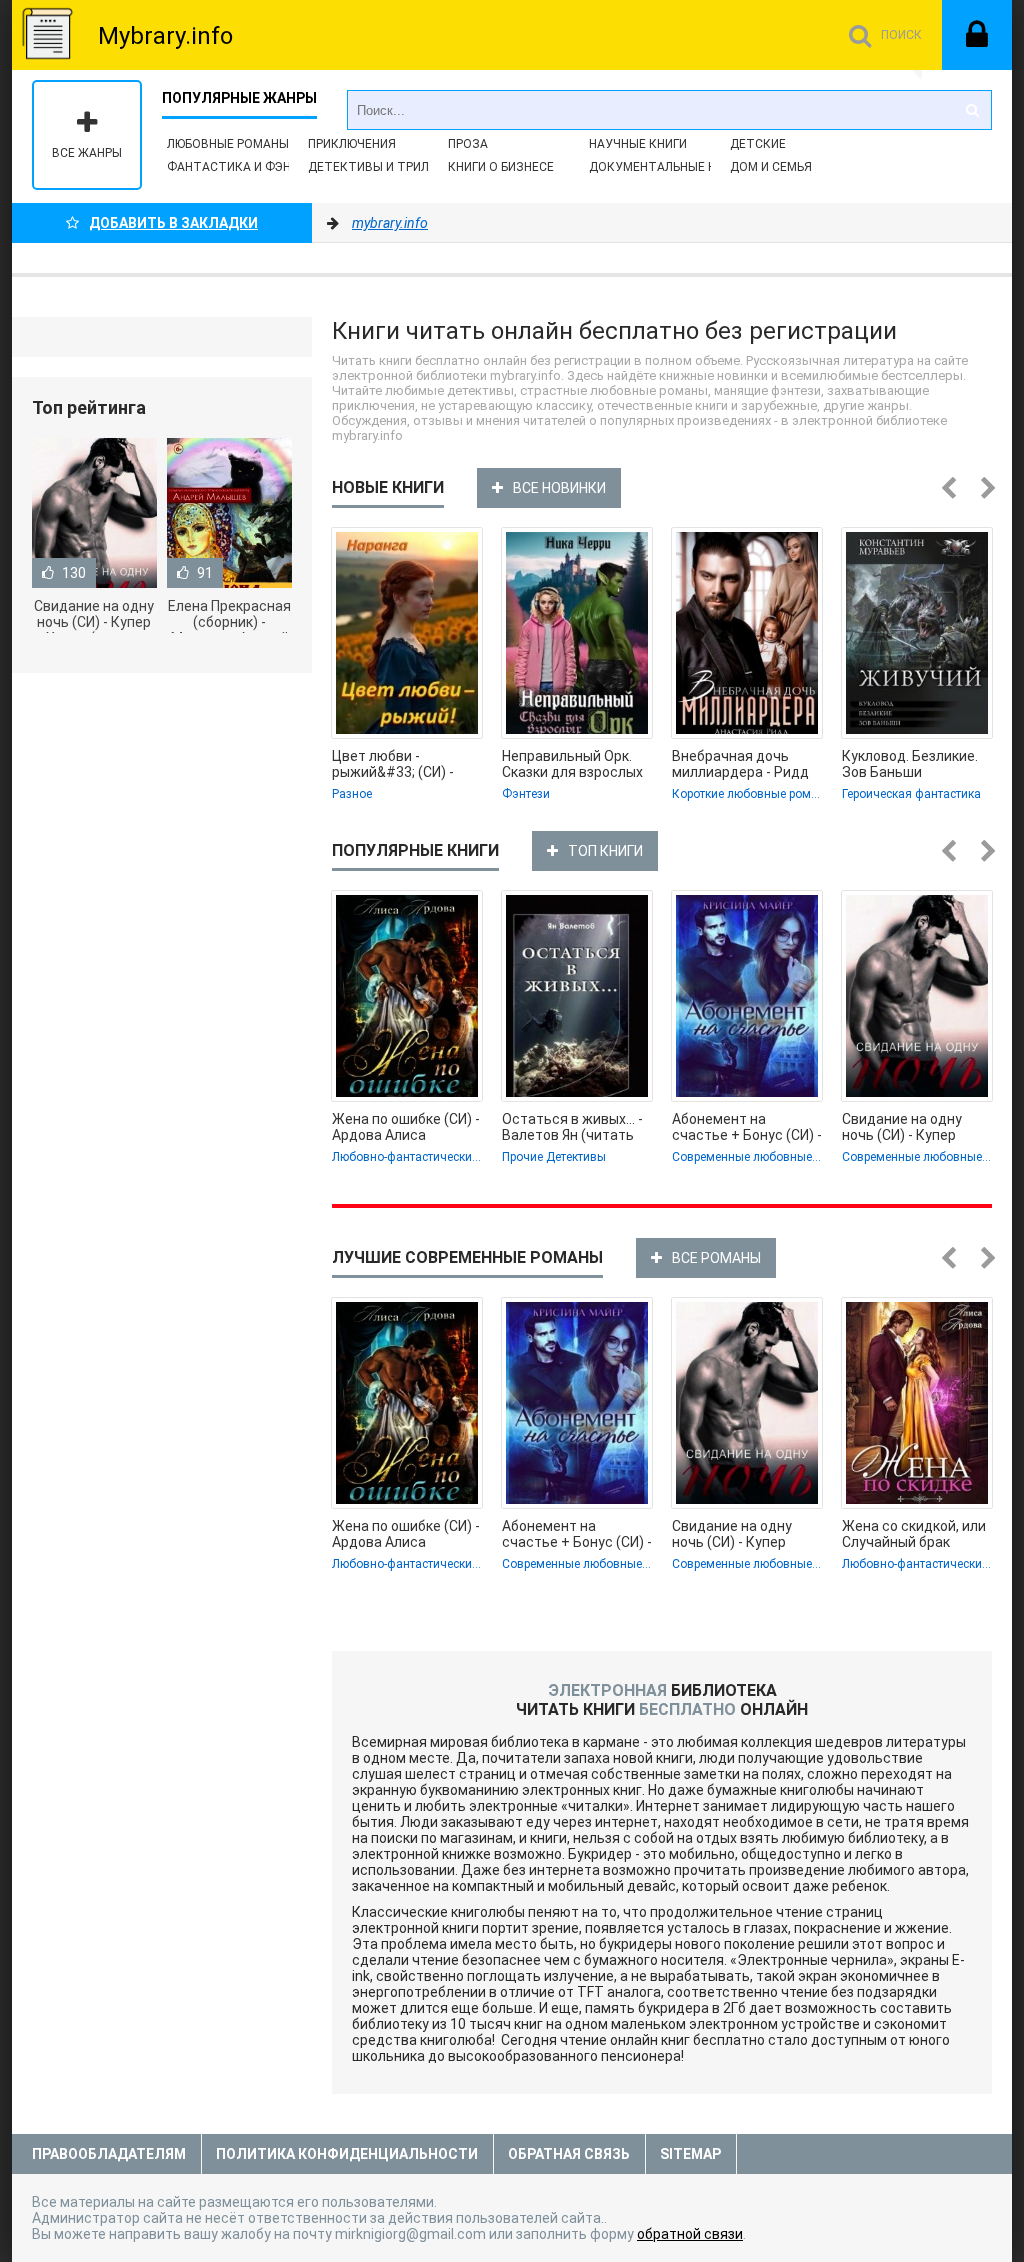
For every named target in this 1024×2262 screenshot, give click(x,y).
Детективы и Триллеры (384, 167)
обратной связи (690, 2234)
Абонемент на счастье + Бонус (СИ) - (747, 1127)
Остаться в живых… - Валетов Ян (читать (572, 1127)
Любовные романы (228, 144)
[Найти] (972, 110)
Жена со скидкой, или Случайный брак (914, 1534)
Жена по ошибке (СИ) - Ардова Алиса (406, 1127)
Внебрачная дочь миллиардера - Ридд (740, 764)
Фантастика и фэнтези (245, 167)
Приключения (352, 144)
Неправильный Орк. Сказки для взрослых (572, 764)
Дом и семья (771, 167)
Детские (758, 144)
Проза (468, 144)
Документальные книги (667, 167)
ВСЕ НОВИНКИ (559, 488)
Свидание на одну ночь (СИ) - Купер (902, 1127)
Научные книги (638, 144)
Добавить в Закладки (173, 223)
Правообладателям (109, 2154)
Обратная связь (569, 2154)
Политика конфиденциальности (347, 2154)
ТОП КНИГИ (605, 851)
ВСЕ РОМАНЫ (716, 1258)
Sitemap (690, 2154)
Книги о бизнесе (501, 167)
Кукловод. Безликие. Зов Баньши (910, 764)
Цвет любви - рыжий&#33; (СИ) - (393, 764)
